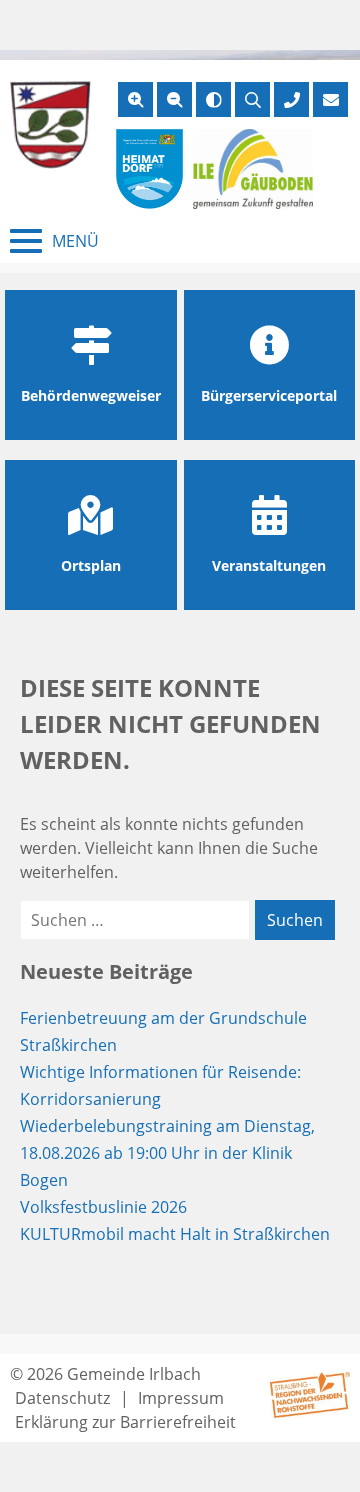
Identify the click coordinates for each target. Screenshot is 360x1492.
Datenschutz (62, 1398)
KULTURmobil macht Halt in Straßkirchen (175, 1234)
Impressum (181, 1398)
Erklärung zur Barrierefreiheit (125, 1422)
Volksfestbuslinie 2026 (103, 1207)
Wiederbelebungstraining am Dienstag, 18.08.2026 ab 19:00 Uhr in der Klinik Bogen (167, 1153)
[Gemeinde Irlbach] (50, 125)
